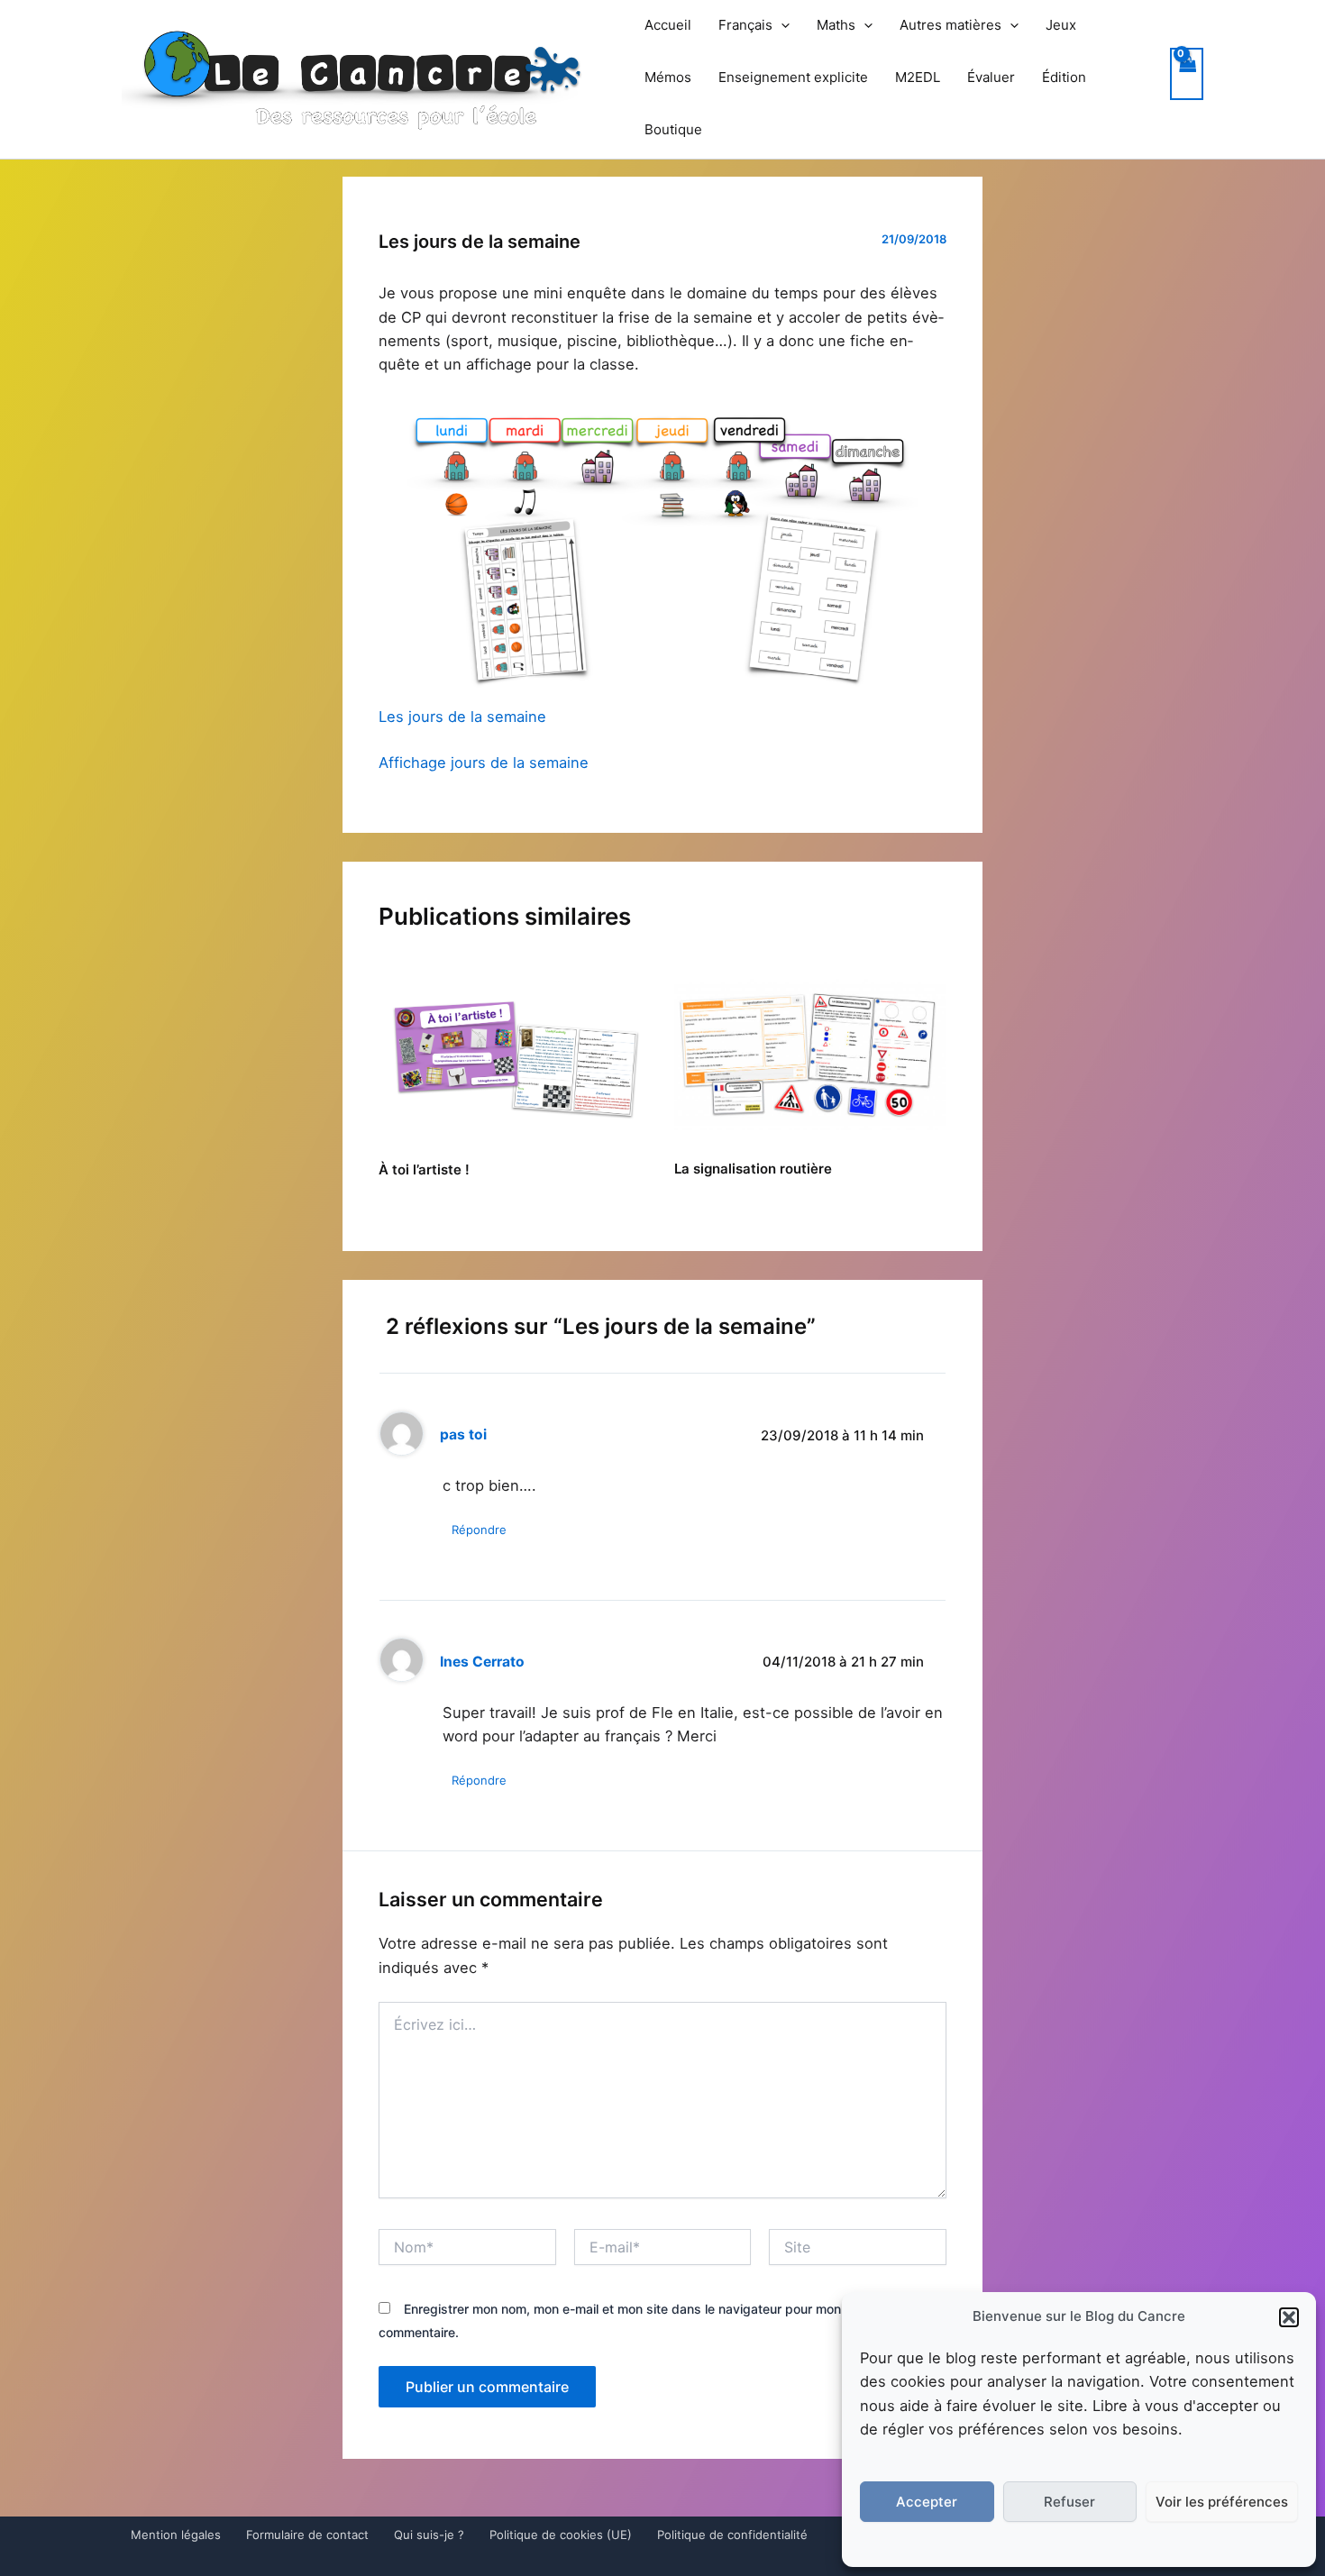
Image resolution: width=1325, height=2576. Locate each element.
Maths (836, 25)
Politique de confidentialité (732, 2535)
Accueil (668, 25)
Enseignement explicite (793, 77)
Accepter (927, 2502)
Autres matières (950, 25)
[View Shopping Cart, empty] (1187, 74)
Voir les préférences (1222, 2502)
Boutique (673, 129)
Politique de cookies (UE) (561, 2535)
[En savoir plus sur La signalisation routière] (811, 1054)
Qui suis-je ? (429, 2535)
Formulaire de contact (307, 2535)
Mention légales (176, 2535)
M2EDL (918, 77)
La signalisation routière (753, 1169)
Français (745, 25)
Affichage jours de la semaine (484, 763)
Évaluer (991, 77)
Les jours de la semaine (462, 717)
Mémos (668, 77)
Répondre (479, 1530)
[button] (1289, 2317)
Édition (1064, 77)
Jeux (1061, 25)
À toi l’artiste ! (424, 1169)
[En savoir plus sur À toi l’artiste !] (515, 1054)
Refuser (1069, 2502)
